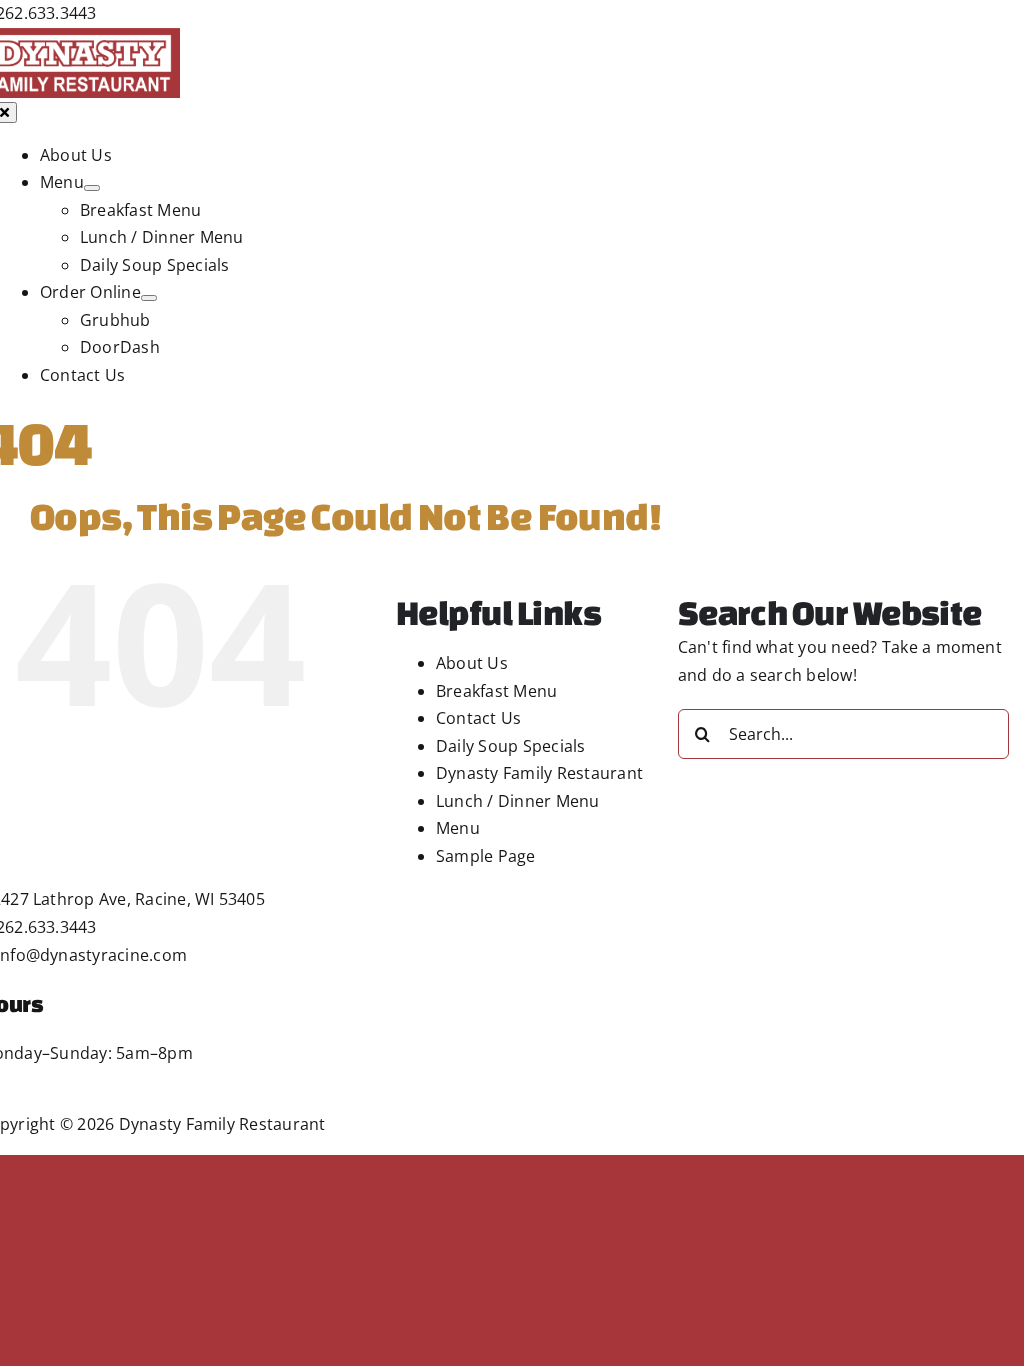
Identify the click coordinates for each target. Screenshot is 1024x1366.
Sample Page (486, 856)
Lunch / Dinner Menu (518, 801)
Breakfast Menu (496, 691)
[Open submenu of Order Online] (149, 298)
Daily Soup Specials (511, 746)
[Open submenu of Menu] (92, 188)
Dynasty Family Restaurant (539, 773)
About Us (472, 663)
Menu (458, 828)
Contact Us (478, 718)
